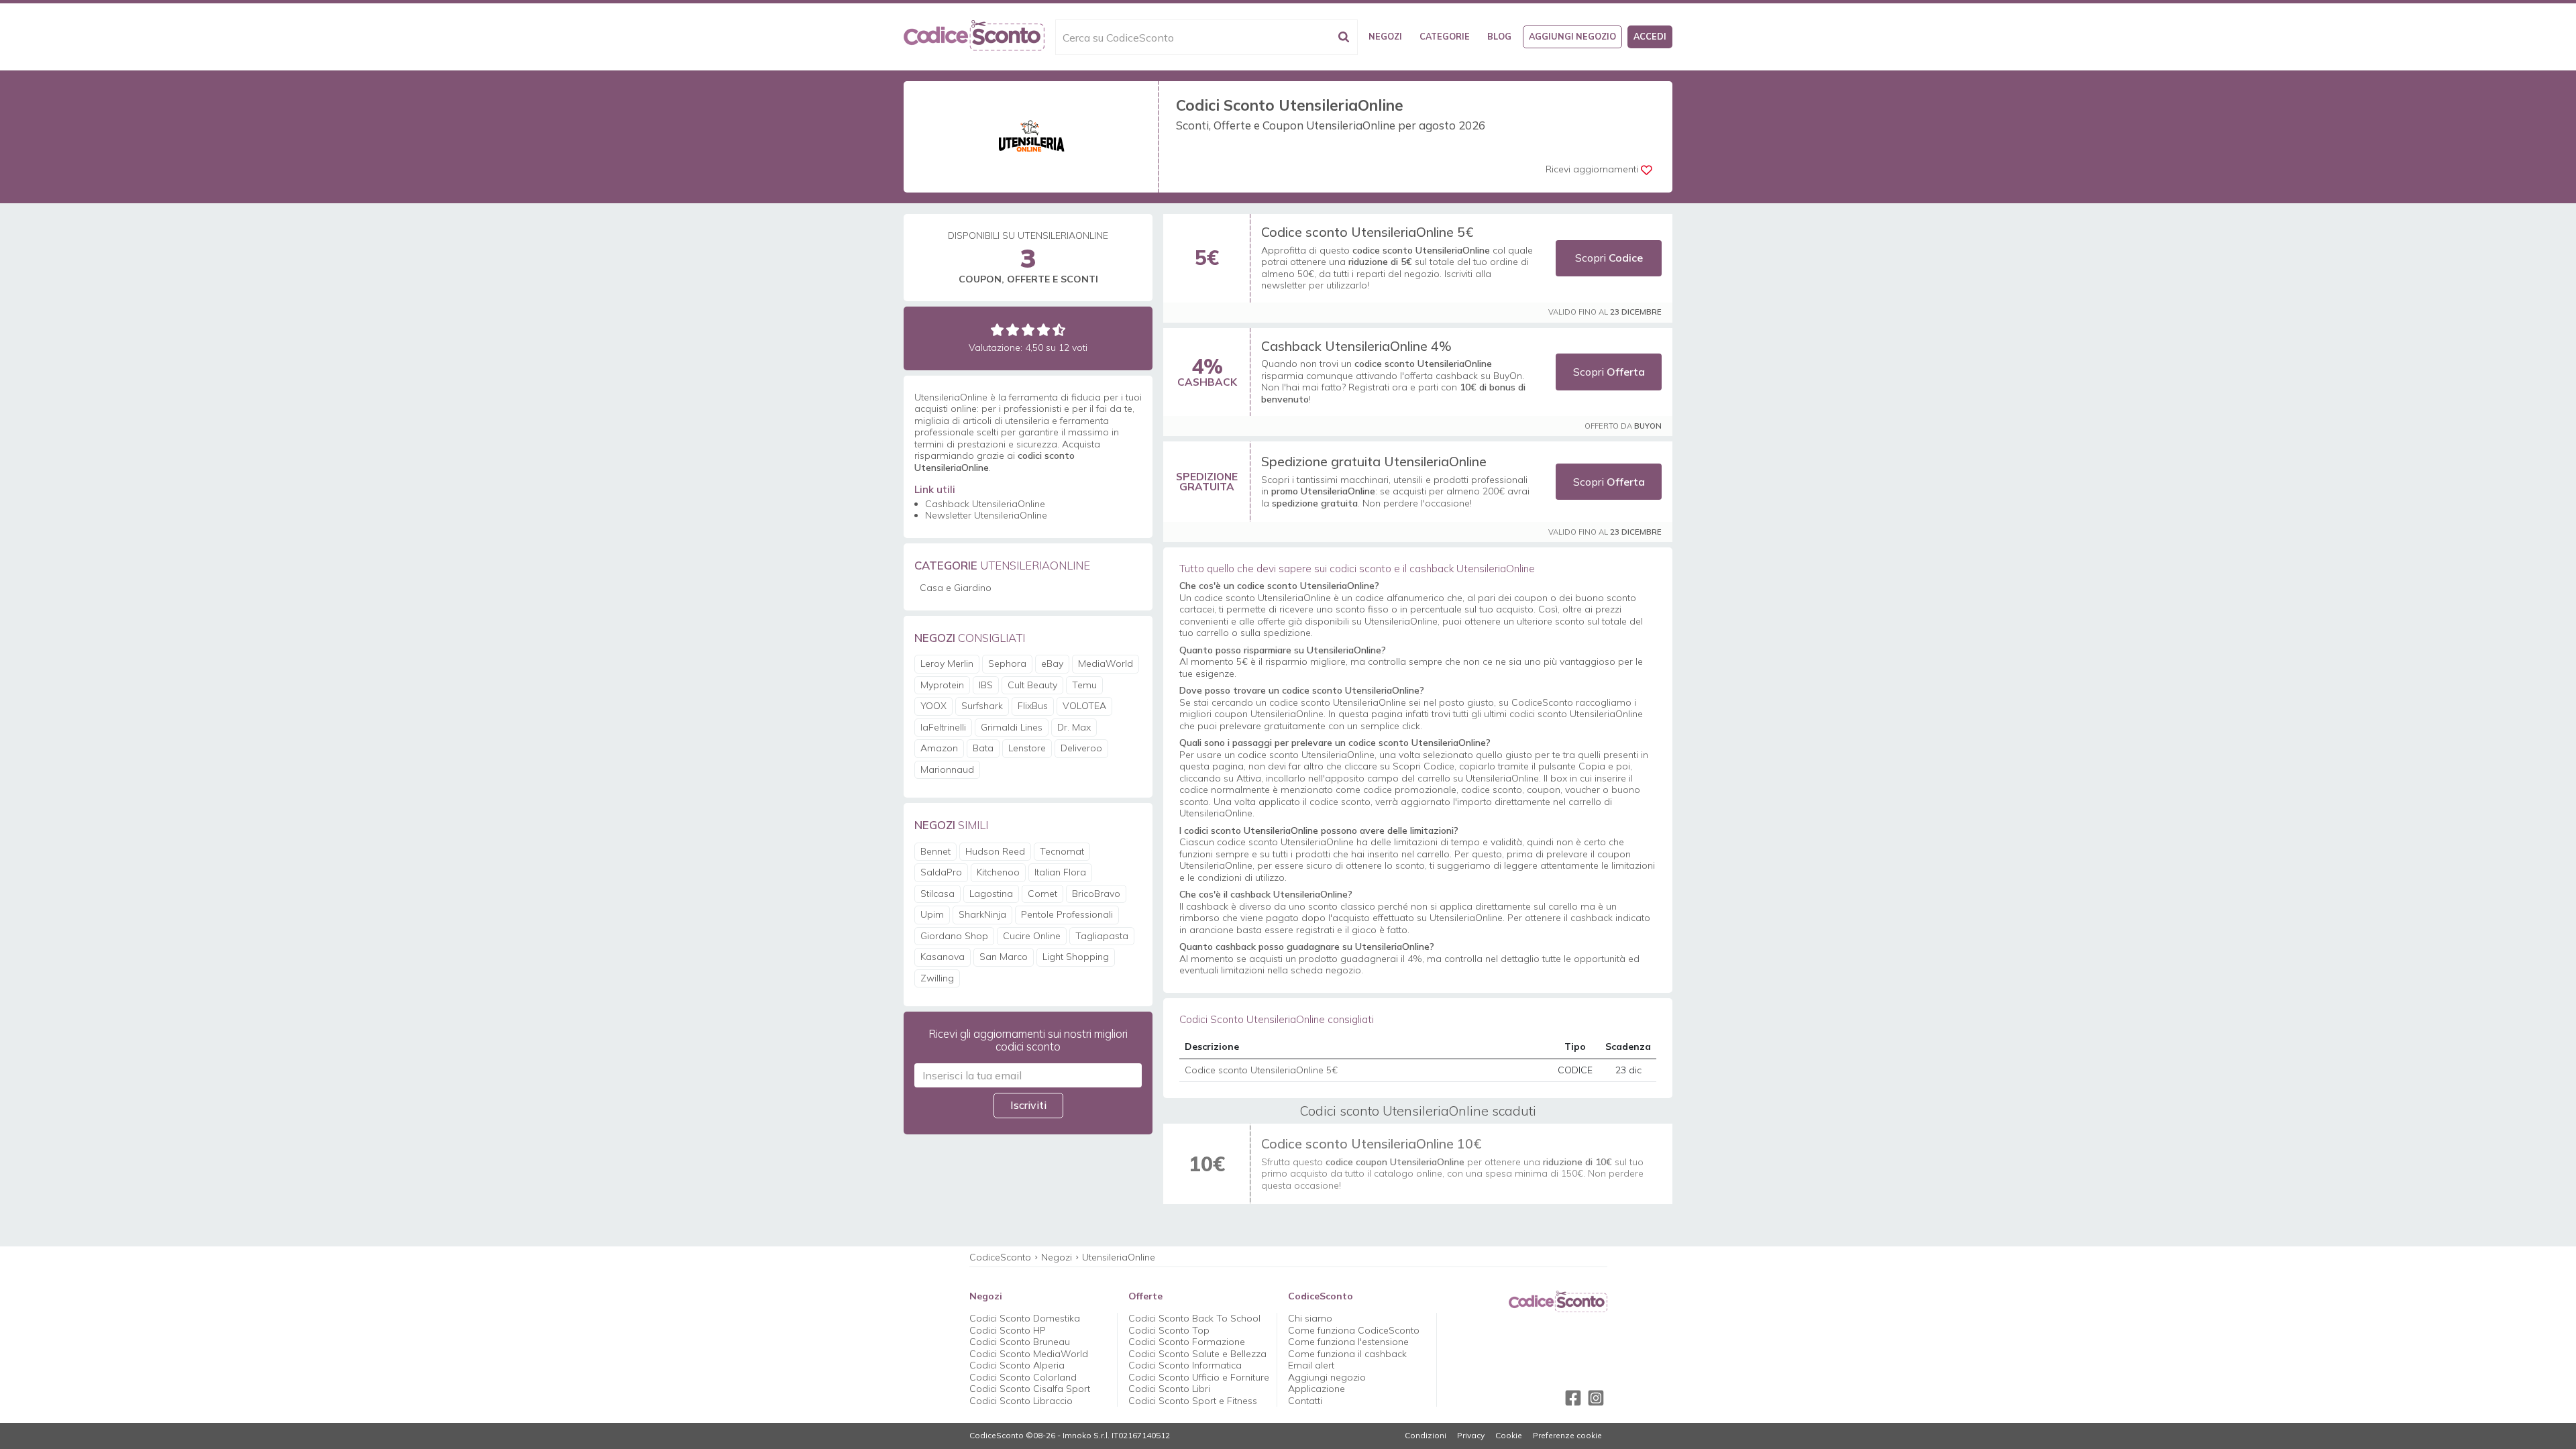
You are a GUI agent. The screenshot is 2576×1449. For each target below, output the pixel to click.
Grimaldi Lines (1012, 727)
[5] (1059, 330)
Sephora (1007, 663)
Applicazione (1317, 1389)
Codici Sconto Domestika (1025, 1318)
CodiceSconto (1000, 1257)
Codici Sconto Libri (1169, 1389)
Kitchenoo (998, 872)
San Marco (1004, 957)
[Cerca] (1344, 37)
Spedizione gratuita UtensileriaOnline (1374, 461)
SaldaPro (941, 872)
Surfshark (982, 706)
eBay (1052, 663)
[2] (1013, 330)
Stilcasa (937, 894)
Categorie (1445, 36)
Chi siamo (1310, 1318)
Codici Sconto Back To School (1194, 1318)
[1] (997, 330)
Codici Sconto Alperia (1017, 1365)
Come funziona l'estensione (1348, 1342)
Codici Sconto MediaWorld (1029, 1354)
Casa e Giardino (956, 588)
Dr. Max (1074, 727)
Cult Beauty (1032, 685)
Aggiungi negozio (1572, 36)
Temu (1084, 685)
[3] (1028, 330)
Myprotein (942, 685)
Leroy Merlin (947, 663)
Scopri (1609, 258)
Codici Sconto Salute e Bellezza (1197, 1354)
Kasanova (943, 957)
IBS (986, 685)
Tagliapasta (1102, 936)
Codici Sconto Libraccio (1021, 1401)
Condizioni (1426, 1436)
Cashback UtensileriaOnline (985, 504)
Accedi (1650, 36)
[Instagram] (1596, 1398)
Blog (1499, 36)
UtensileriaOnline (1119, 1257)
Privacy (1471, 1436)
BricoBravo (1096, 894)
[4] (1043, 330)
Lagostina (991, 894)
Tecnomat (1062, 851)
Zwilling (937, 978)
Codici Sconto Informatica (1185, 1365)
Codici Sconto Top (1169, 1330)
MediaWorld (1106, 663)
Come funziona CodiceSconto (1354, 1330)
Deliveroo (1081, 748)
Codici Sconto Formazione (1187, 1342)
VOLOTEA (1084, 706)
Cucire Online (1032, 936)
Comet (1042, 894)
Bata (983, 748)
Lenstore (1027, 748)
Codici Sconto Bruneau (1020, 1342)
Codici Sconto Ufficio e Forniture (1199, 1377)
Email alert (1311, 1365)
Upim (932, 914)
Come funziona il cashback (1347, 1354)
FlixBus (1033, 706)
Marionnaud (947, 769)
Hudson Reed (995, 851)
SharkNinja (982, 914)
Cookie (1509, 1436)
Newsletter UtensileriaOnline (986, 515)
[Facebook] (1573, 1398)
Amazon (939, 748)
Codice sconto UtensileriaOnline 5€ (1367, 232)
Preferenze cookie (1567, 1436)
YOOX (933, 706)
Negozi (1385, 36)
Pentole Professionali (1067, 914)
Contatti (1305, 1401)
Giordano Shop (954, 936)
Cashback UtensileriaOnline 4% (1356, 346)
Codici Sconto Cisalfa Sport (1030, 1389)
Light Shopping (1076, 957)
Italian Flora (1060, 872)
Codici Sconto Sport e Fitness (1193, 1401)
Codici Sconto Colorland (1023, 1377)
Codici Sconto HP (1008, 1330)
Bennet (935, 851)
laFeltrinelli (943, 727)
